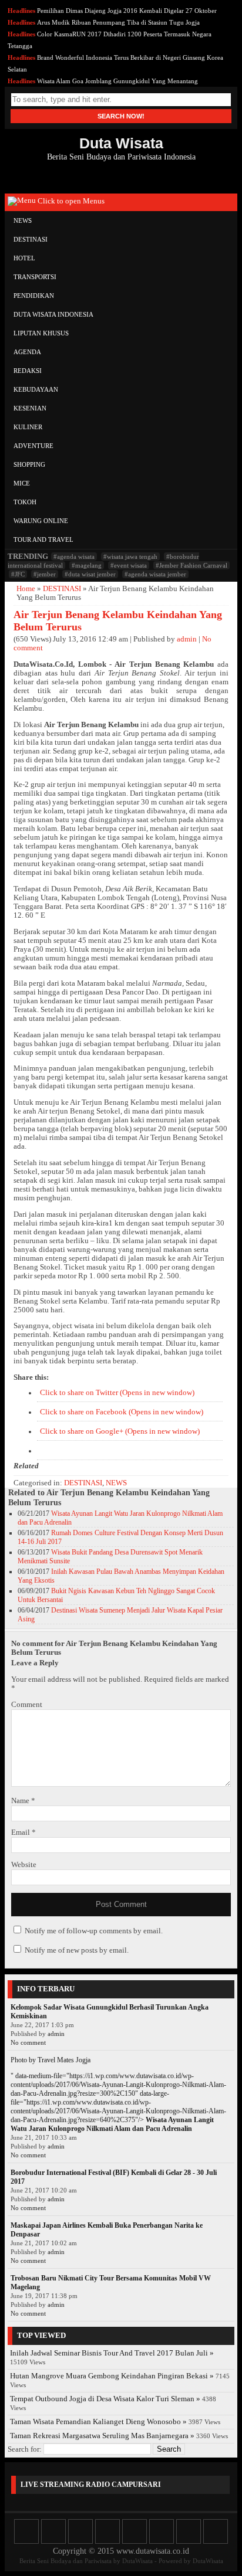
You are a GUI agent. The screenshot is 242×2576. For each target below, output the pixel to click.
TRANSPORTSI (35, 277)
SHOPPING (29, 464)
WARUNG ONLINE (41, 521)
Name (23, 1801)
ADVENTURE (33, 446)
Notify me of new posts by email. (77, 1950)
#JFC (18, 574)
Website (24, 1865)
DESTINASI (31, 239)
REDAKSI (28, 371)
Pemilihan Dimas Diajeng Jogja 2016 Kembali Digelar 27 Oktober (127, 11)
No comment (28, 2042)
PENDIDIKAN (34, 296)
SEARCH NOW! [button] (121, 116)
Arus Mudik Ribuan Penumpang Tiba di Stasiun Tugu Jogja (118, 22)
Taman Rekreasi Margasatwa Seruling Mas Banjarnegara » (102, 2436)
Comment (27, 1705)
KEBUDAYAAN (36, 389)
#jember (45, 574)
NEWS (23, 220)
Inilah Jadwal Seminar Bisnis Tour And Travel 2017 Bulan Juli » (112, 2353)
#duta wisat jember (90, 574)
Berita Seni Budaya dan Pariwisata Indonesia (121, 148)
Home (26, 589)
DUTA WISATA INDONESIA (53, 314)
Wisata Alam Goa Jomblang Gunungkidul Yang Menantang (117, 81)
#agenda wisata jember (155, 574)
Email (23, 1832)
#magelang (87, 565)
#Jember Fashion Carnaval (191, 565)
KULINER (28, 427)
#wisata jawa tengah (130, 556)
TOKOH (25, 502)
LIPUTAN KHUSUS (41, 333)
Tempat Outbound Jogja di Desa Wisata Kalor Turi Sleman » (105, 2399)
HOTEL (24, 258)
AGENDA (27, 352)
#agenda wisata (74, 556)
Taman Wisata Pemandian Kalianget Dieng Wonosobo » (98, 2422)
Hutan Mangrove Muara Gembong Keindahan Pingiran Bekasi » (112, 2376)
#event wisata (129, 565)
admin (187, 639)
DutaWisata (137, 2561)
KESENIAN (30, 408)
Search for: (25, 2449)
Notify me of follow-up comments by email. (94, 1931)
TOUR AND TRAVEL (43, 539)
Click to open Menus (70, 201)
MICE (22, 483)
